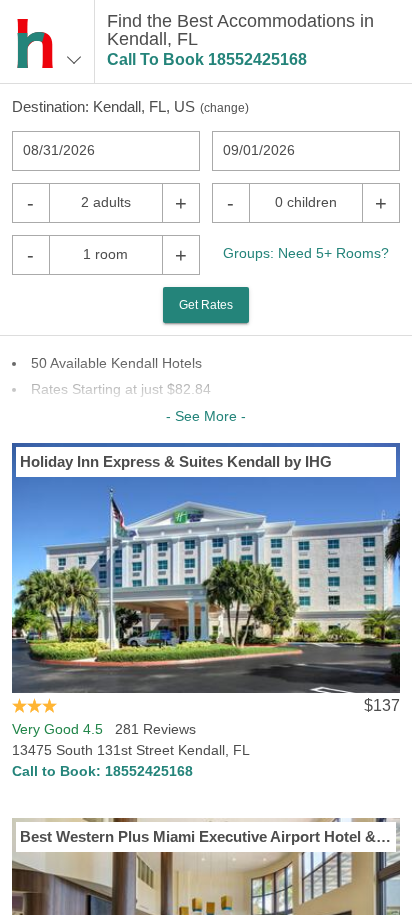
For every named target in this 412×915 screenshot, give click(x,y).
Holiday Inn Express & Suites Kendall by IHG (176, 461)
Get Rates (206, 305)
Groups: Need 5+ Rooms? (306, 253)
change (224, 108)
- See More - (206, 416)
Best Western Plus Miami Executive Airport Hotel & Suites (206, 836)
